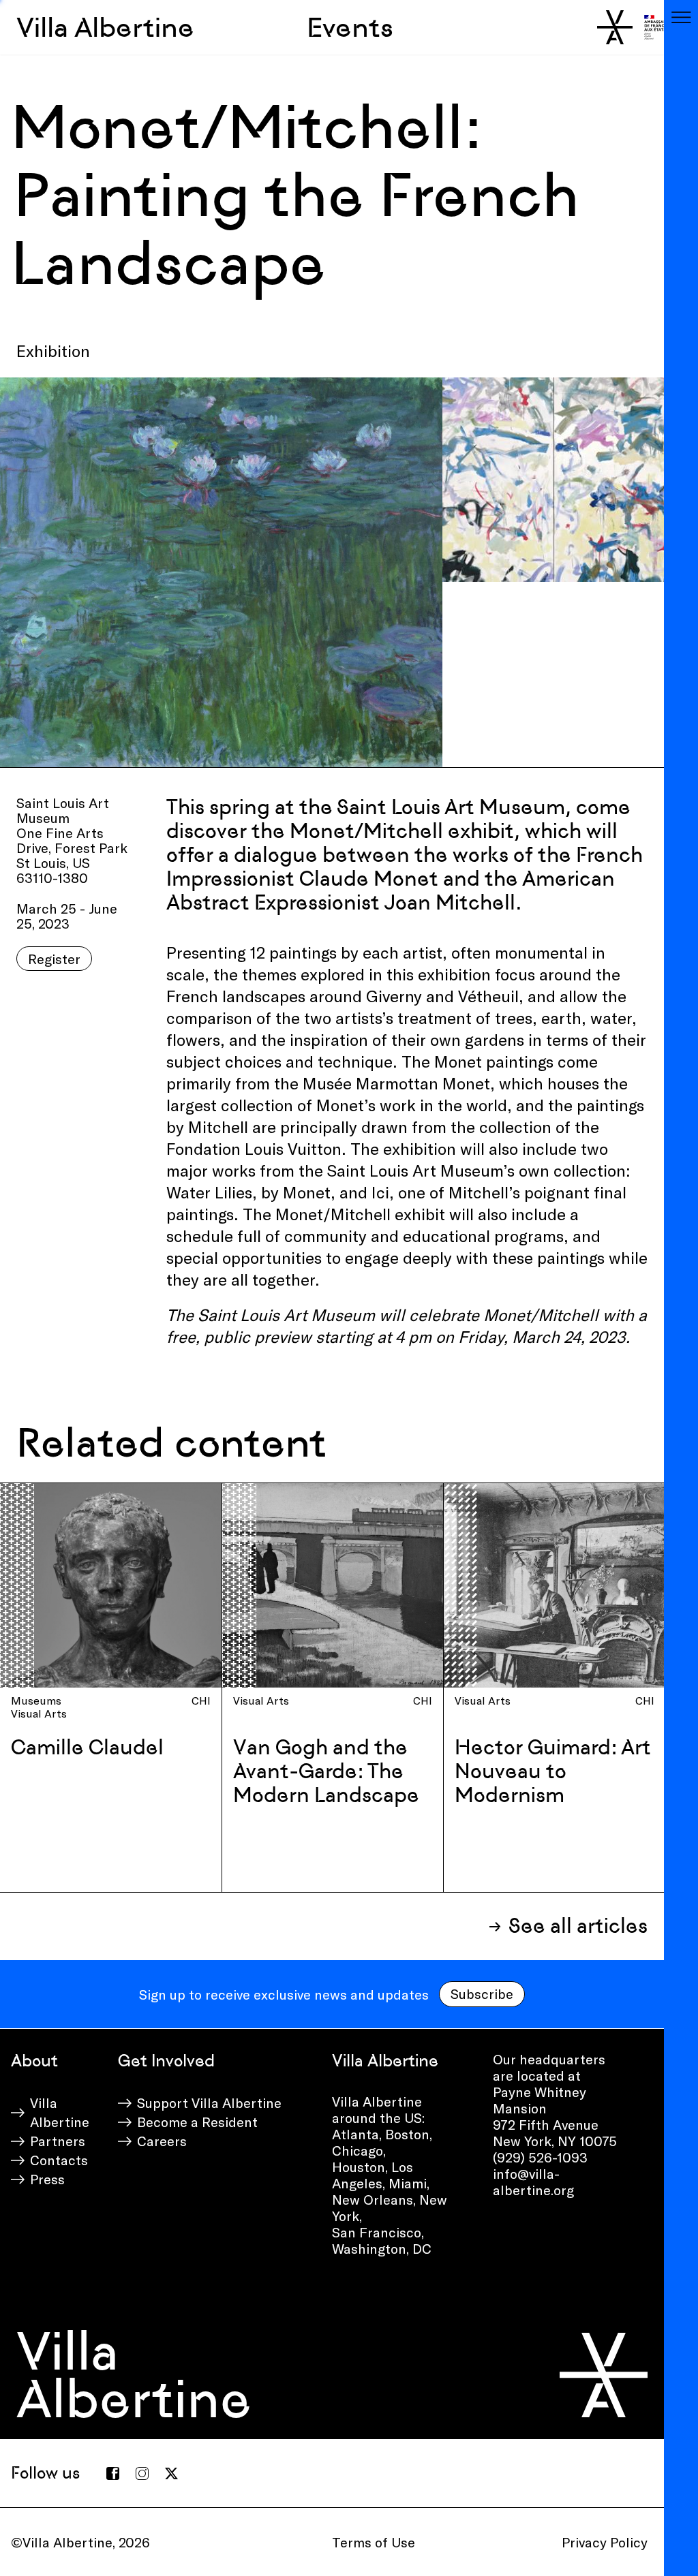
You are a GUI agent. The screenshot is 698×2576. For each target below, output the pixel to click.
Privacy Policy (605, 2542)
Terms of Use (374, 2542)
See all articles (578, 1926)
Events (350, 27)
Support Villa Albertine (209, 2102)
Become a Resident (197, 2122)
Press (47, 2179)
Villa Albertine (105, 27)
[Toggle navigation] (681, 17)
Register (54, 959)
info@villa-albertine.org (533, 2182)
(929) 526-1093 (540, 2157)
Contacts (59, 2160)
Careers (162, 2141)
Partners (58, 2141)
